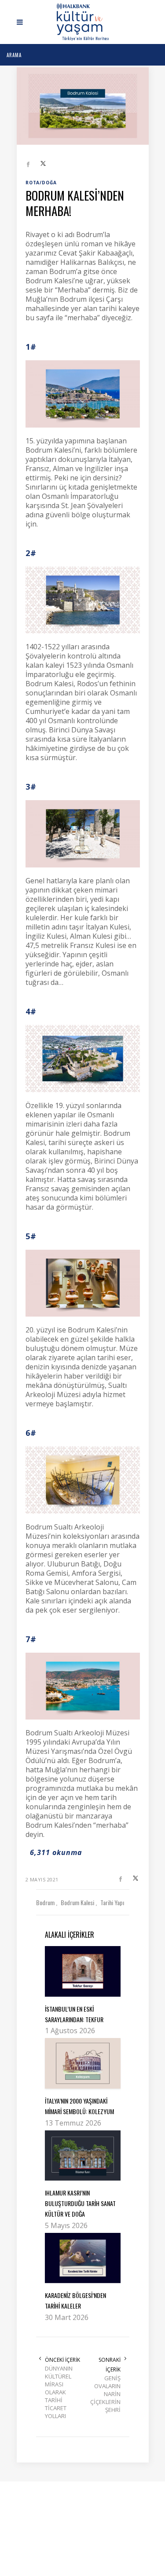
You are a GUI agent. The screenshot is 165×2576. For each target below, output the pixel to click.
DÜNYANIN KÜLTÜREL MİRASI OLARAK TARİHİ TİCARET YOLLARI (59, 2392)
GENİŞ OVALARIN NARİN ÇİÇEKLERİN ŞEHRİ (105, 2394)
